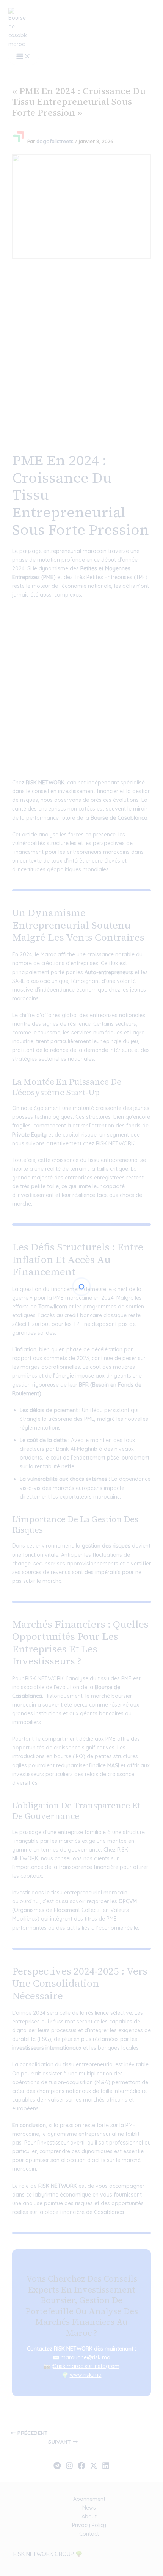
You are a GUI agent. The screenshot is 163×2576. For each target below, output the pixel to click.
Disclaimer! (126, 20)
